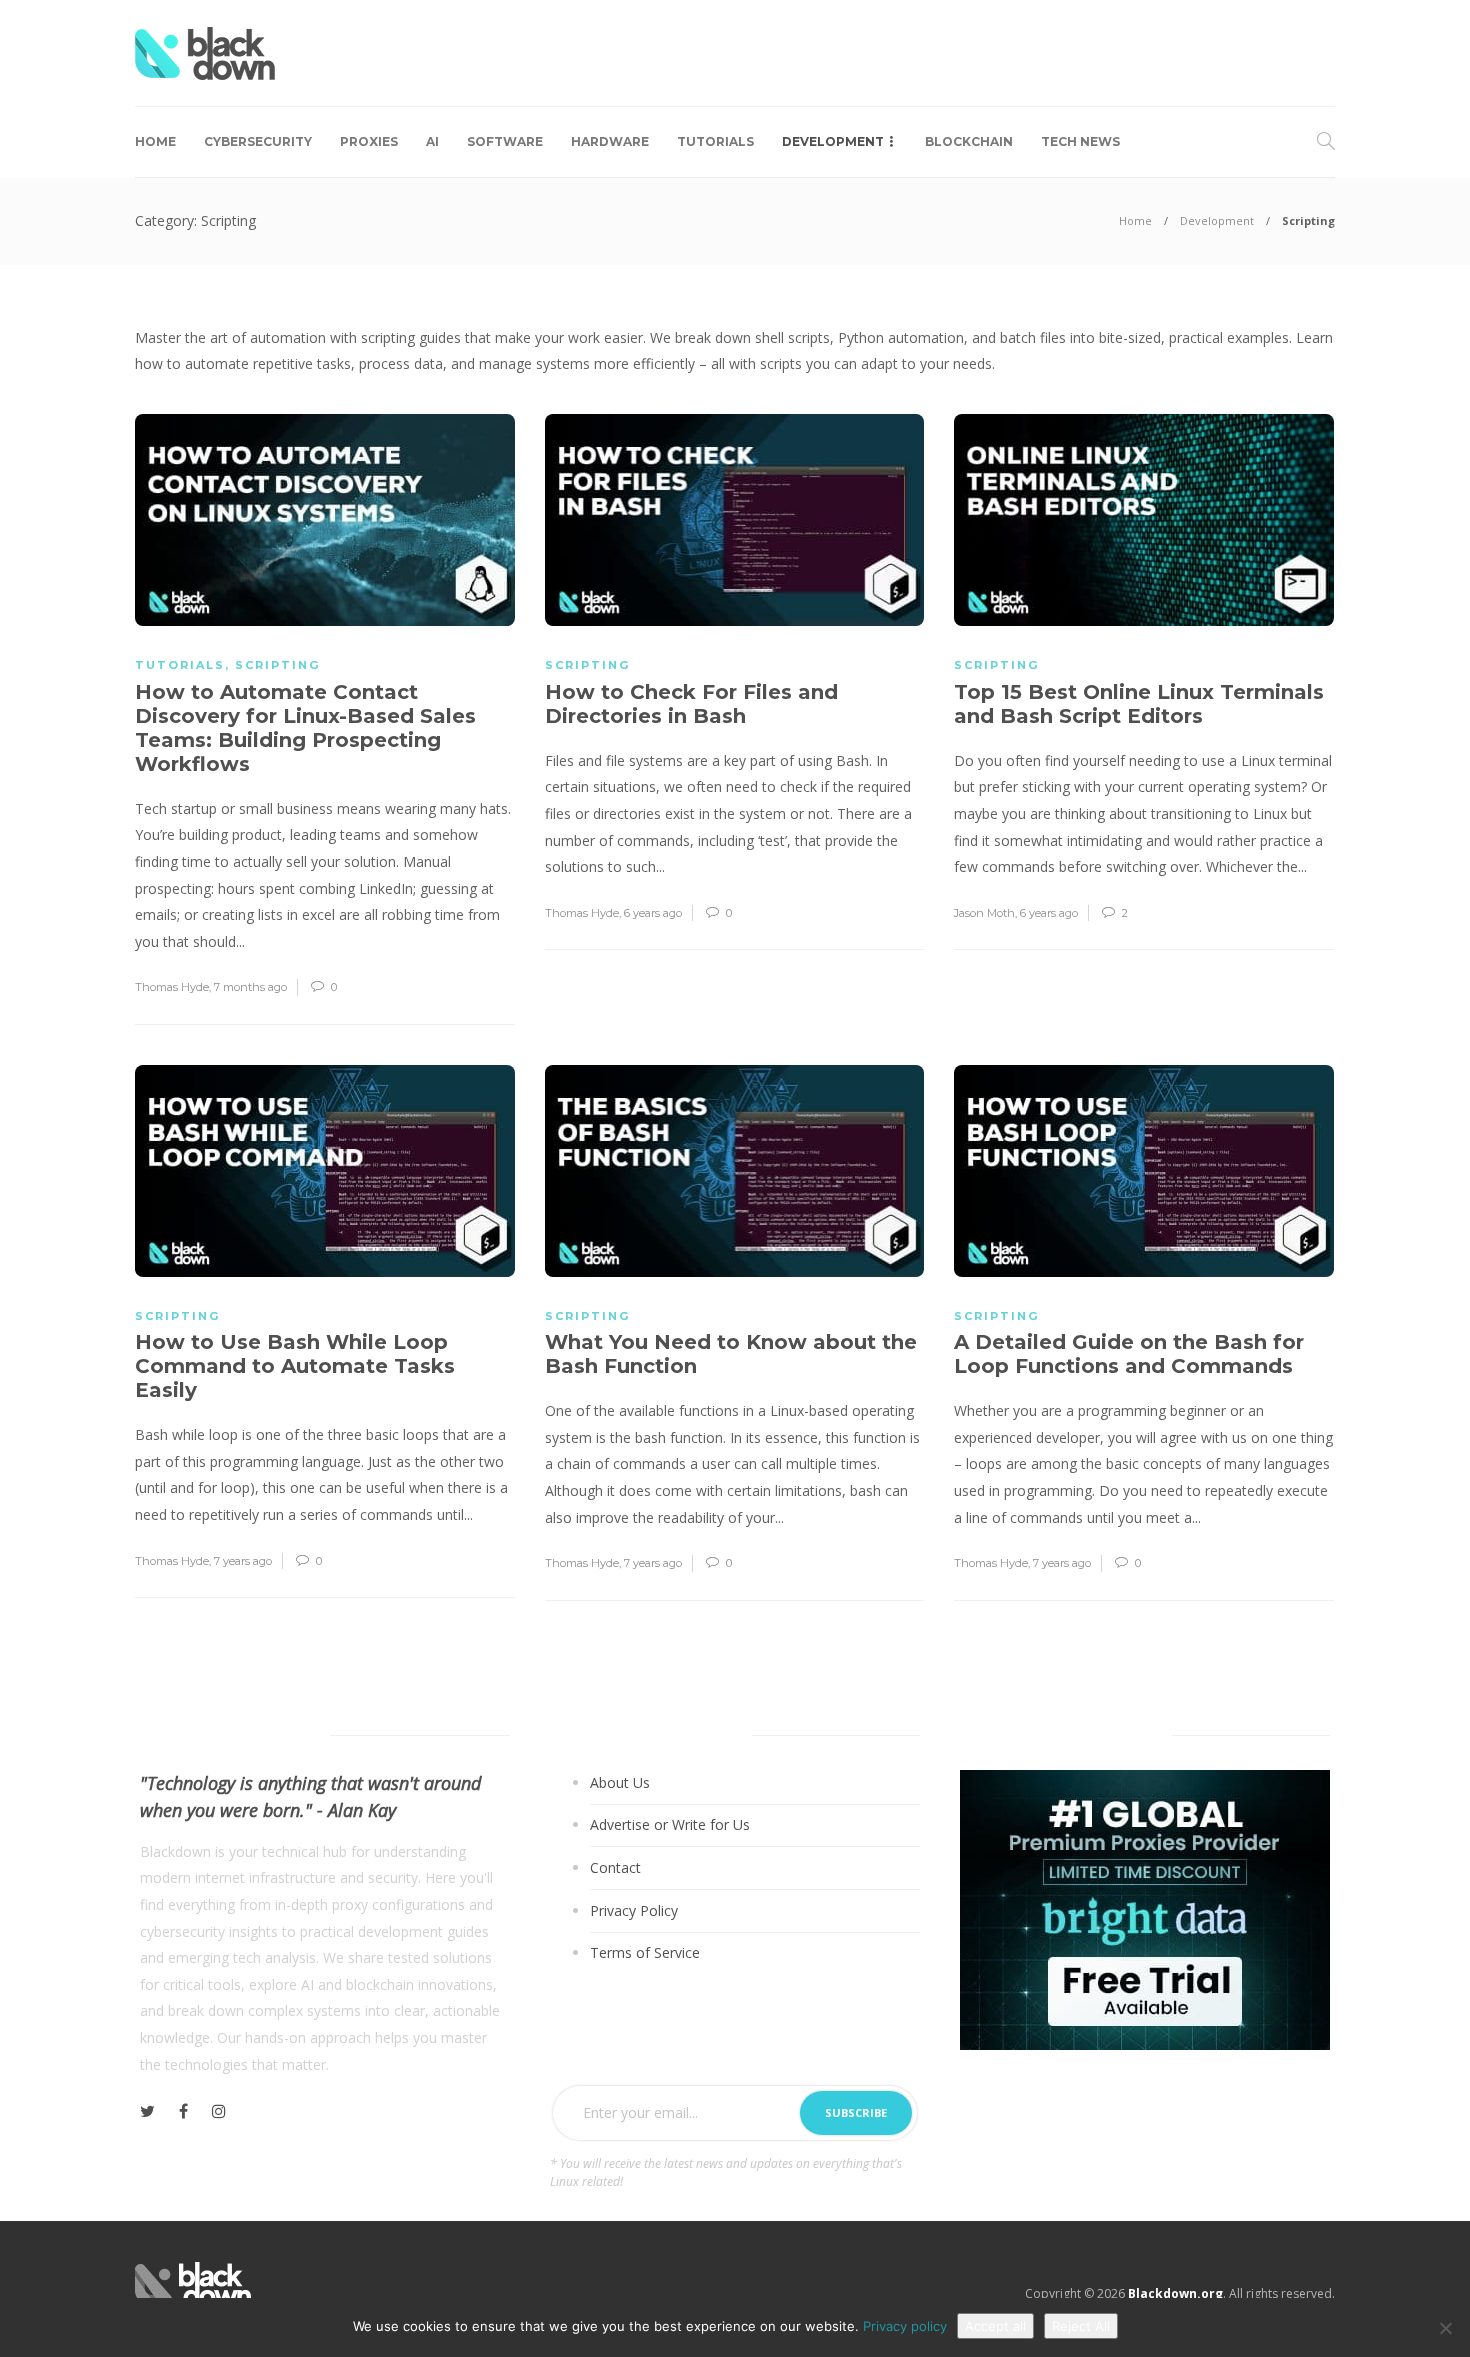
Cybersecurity (258, 141)
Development (833, 141)
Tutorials (715, 141)
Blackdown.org (1175, 2293)
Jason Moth (984, 913)
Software (505, 141)
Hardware (610, 141)
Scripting (277, 665)
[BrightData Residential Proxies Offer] (1145, 1908)
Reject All (1081, 2326)
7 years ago (243, 1561)
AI (432, 141)
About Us (620, 1782)
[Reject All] (1445, 2328)
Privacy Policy (634, 1910)
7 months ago (250, 987)
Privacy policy (905, 2326)
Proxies (369, 141)
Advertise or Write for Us (670, 1824)
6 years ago (653, 913)
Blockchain (969, 141)
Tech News (1080, 141)
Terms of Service (645, 1952)
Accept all (995, 2326)
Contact (615, 1867)
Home (155, 141)
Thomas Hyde (172, 987)
